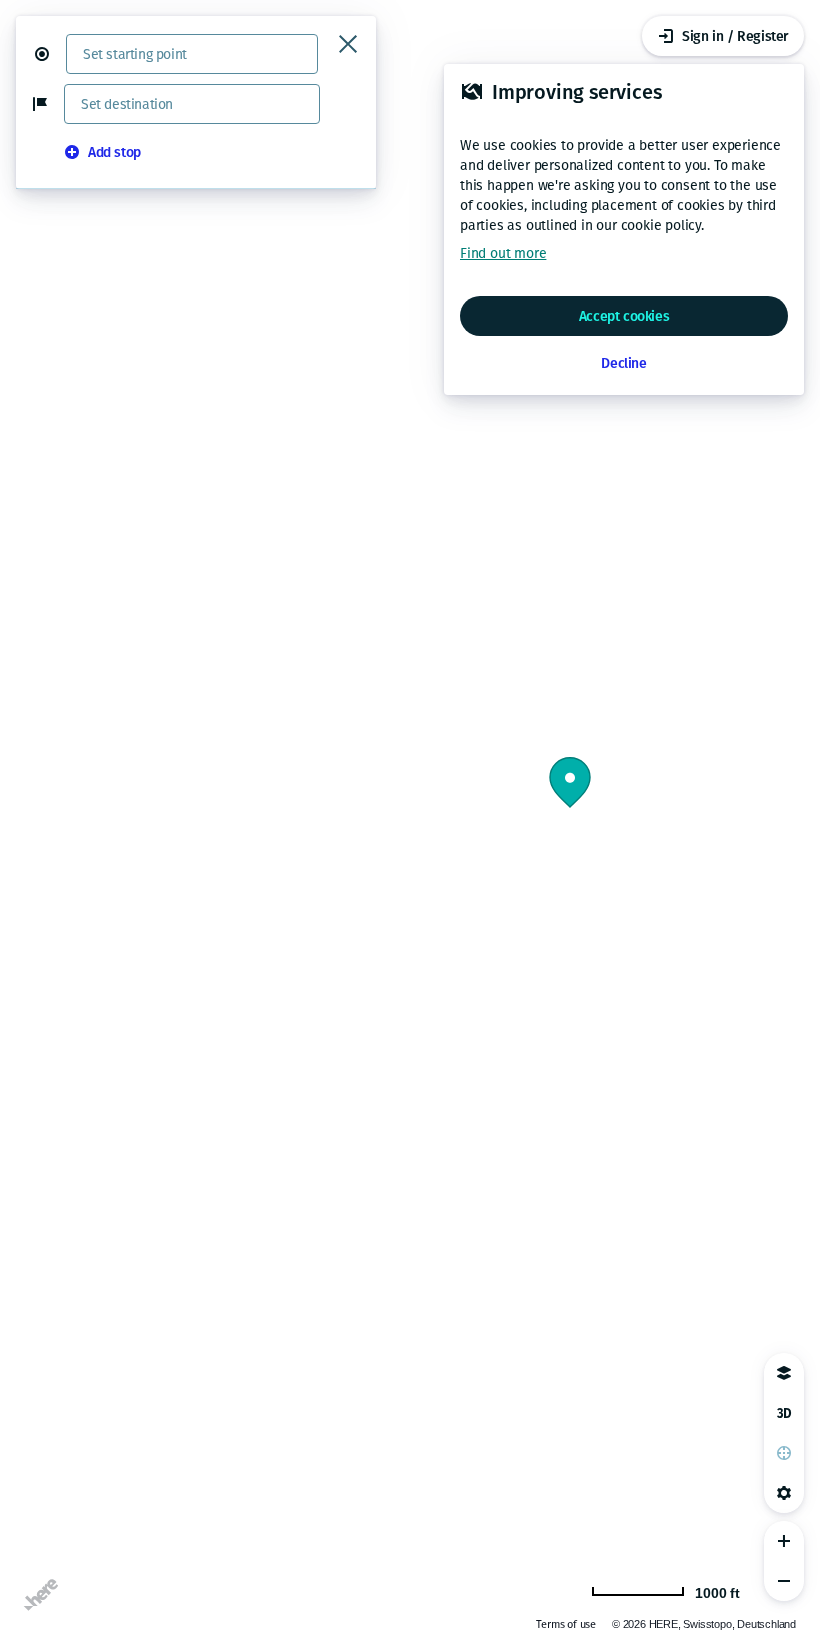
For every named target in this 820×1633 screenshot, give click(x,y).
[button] (50, 54)
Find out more (503, 253)
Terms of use (566, 1624)
